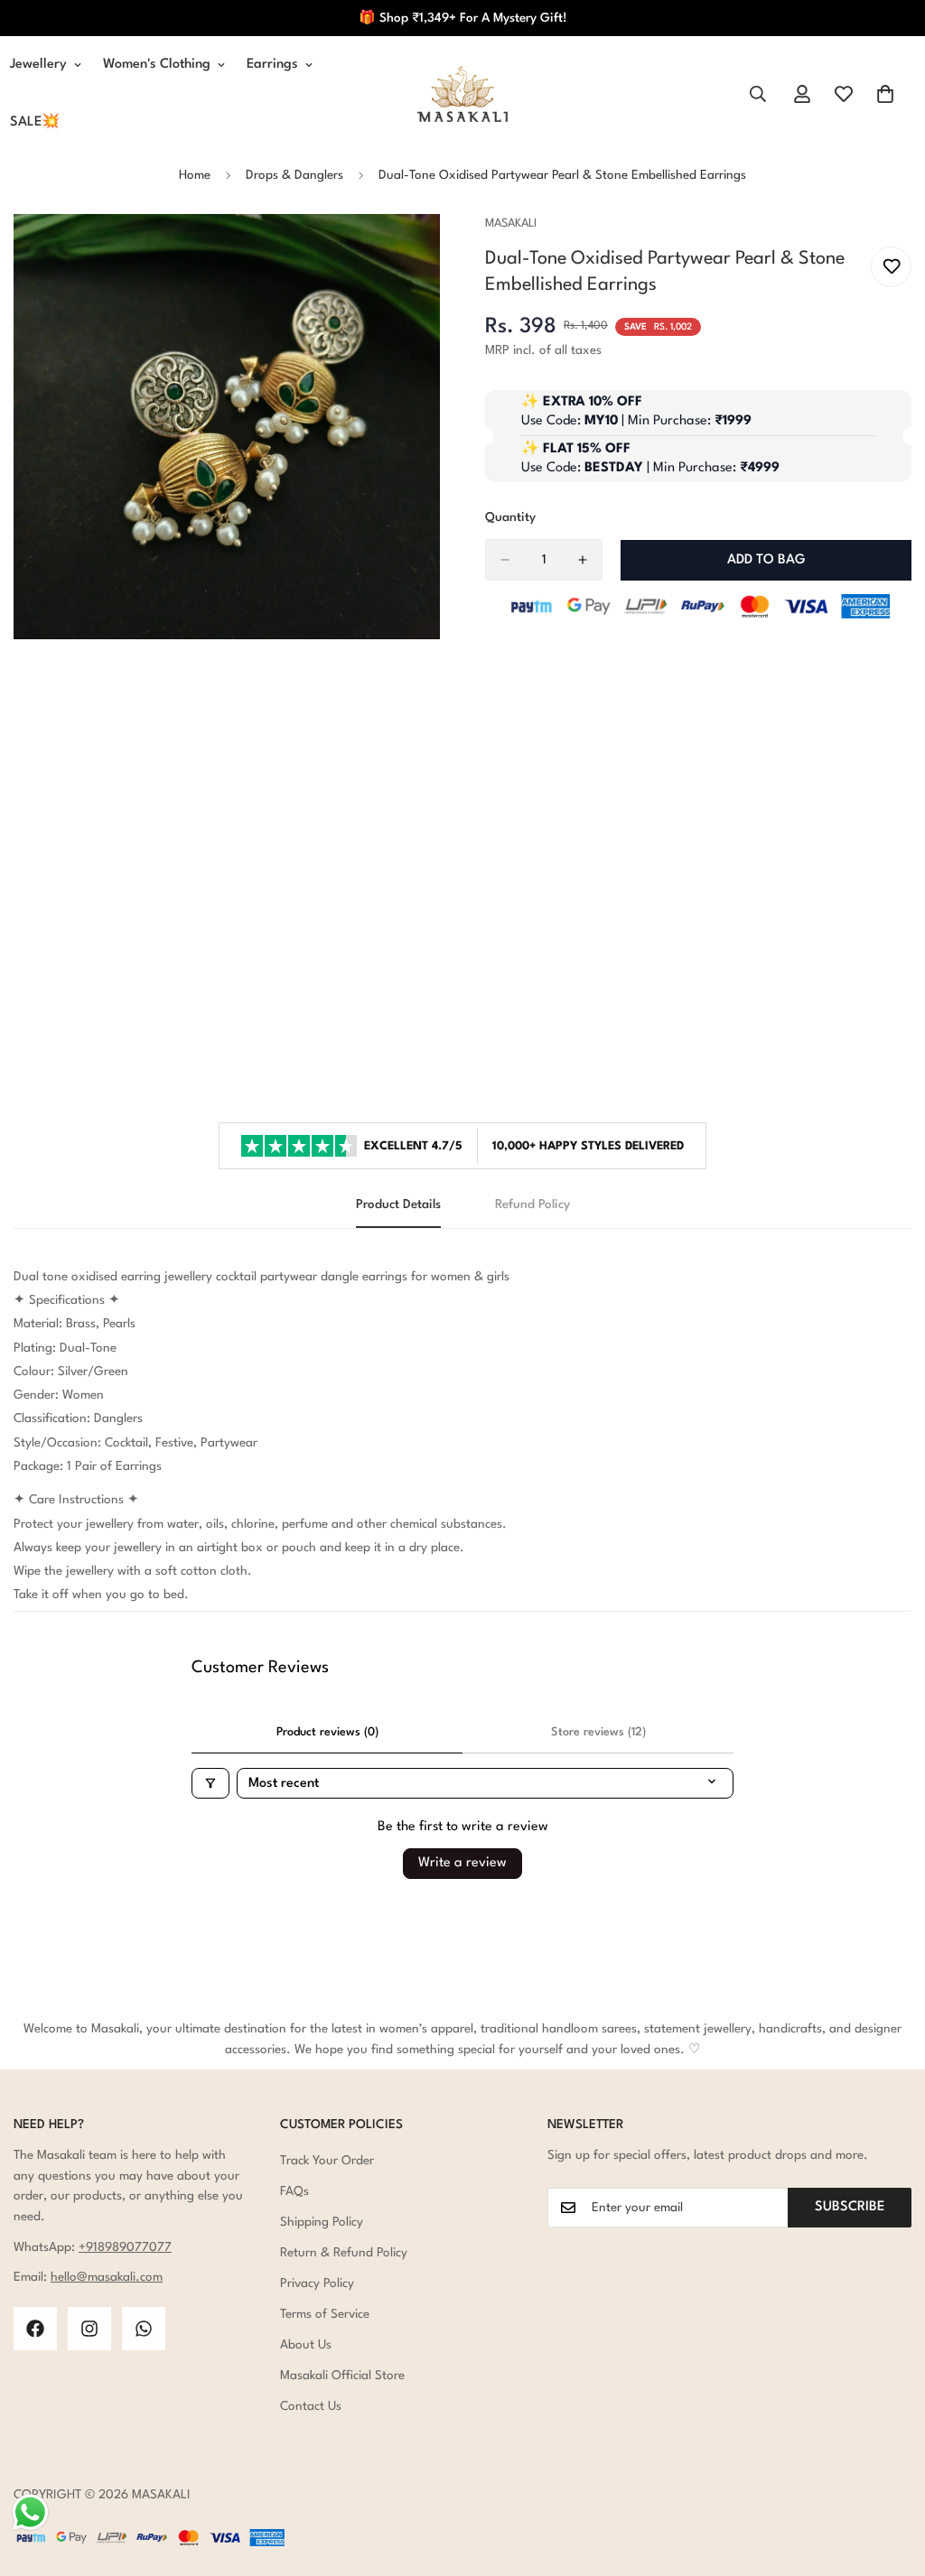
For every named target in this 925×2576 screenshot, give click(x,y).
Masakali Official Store (342, 2376)
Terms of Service (325, 2314)
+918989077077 (125, 2247)
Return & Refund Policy (344, 2253)
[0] (885, 94)
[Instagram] (89, 2329)
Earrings (272, 65)
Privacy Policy (317, 2283)
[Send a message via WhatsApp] (30, 2512)
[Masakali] (462, 94)
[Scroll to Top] (890, 2478)
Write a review (462, 1863)
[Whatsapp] (144, 2329)
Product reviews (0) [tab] (327, 1732)
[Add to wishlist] (891, 267)
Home (195, 175)
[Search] (758, 94)
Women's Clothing (157, 65)
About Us (306, 2345)
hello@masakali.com (107, 2277)
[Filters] (210, 1783)
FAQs (294, 2191)
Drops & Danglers (294, 175)
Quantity (510, 517)
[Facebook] (35, 2329)
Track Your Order (327, 2161)
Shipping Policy (322, 2222)
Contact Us (311, 2406)
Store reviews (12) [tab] (598, 1732)
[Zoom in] (424, 252)
